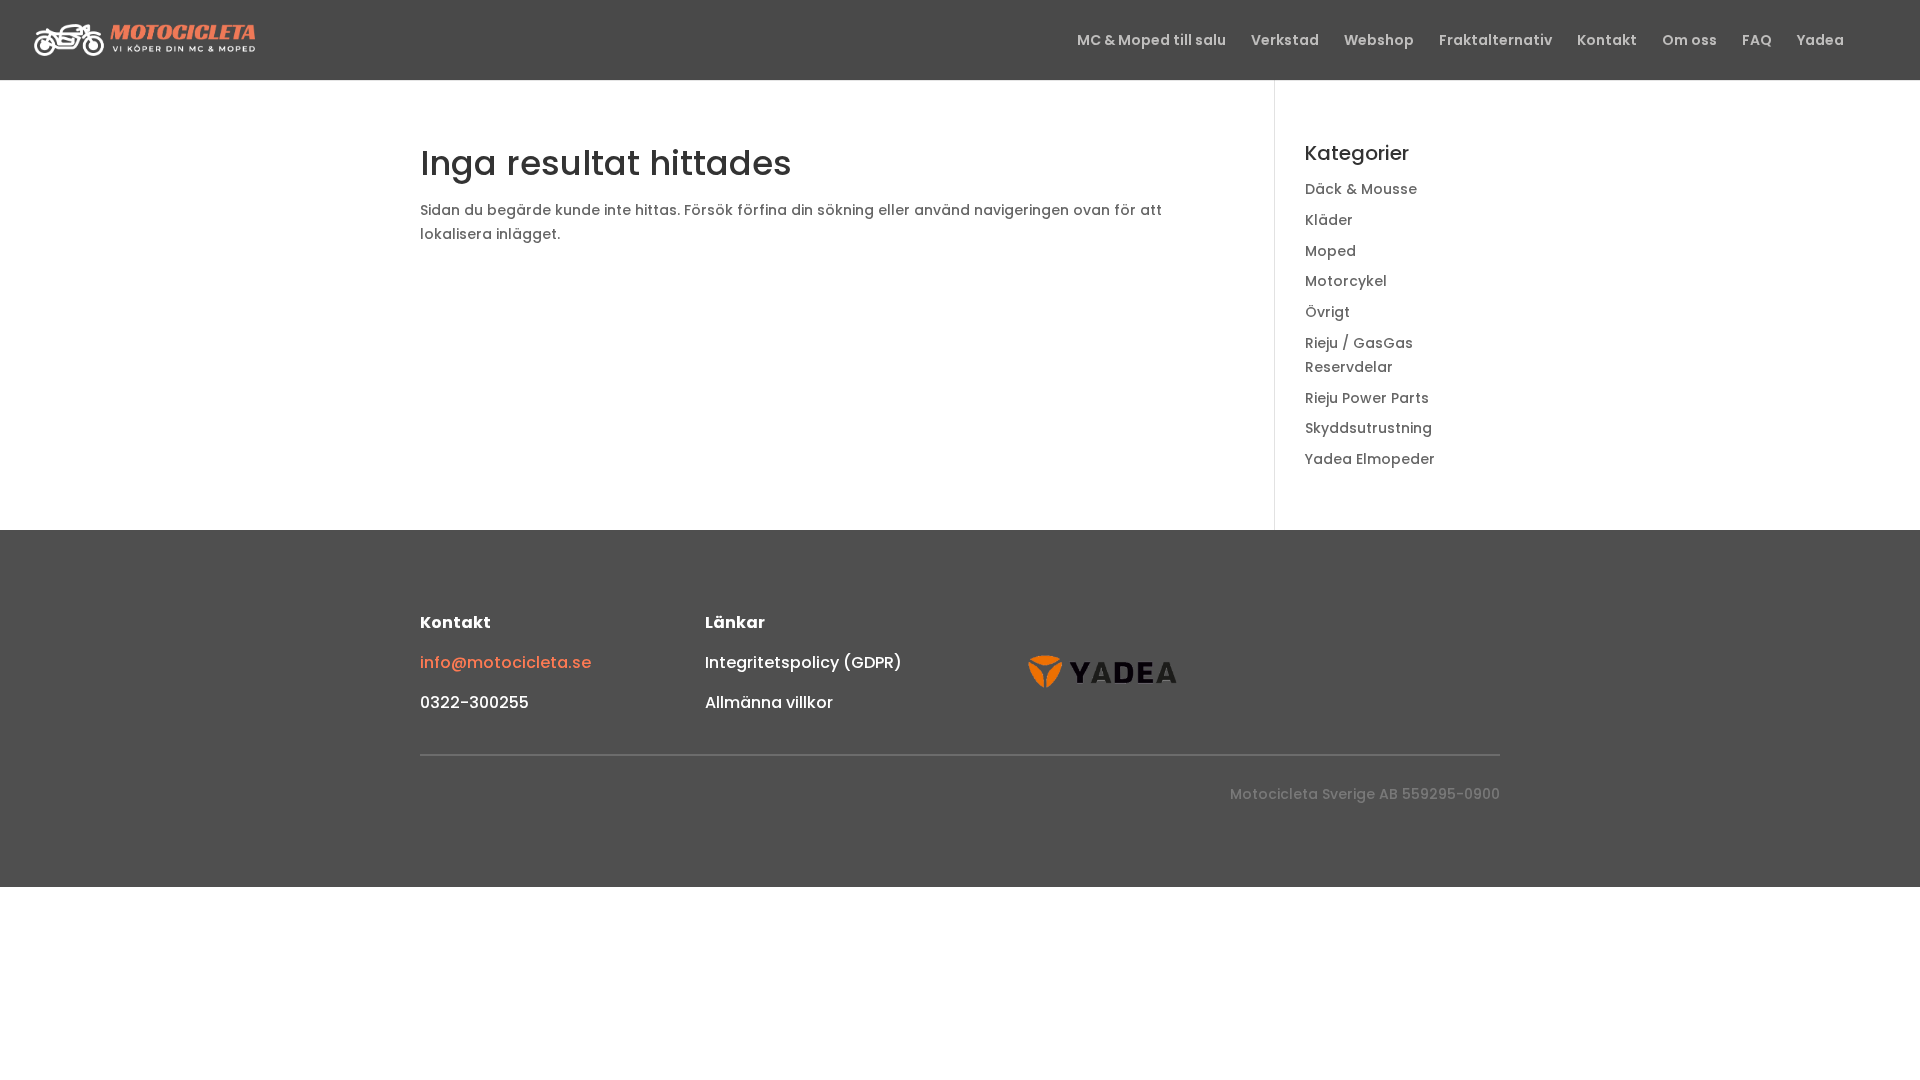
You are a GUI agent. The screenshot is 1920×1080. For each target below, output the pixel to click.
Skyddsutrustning (1368, 428)
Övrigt (1327, 312)
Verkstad (1285, 41)
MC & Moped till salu (1151, 41)
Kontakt (1607, 41)
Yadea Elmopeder (1370, 459)
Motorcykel (1346, 281)
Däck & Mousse (1361, 189)
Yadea (1820, 41)
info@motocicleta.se (505, 662)
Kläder (1329, 220)
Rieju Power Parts (1367, 398)
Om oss (1689, 41)
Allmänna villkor (769, 702)
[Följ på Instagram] (476, 799)
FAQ (1757, 41)
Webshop (1379, 41)
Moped (1330, 251)
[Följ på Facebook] (436, 799)
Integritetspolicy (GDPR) (803, 662)
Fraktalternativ (1495, 41)
